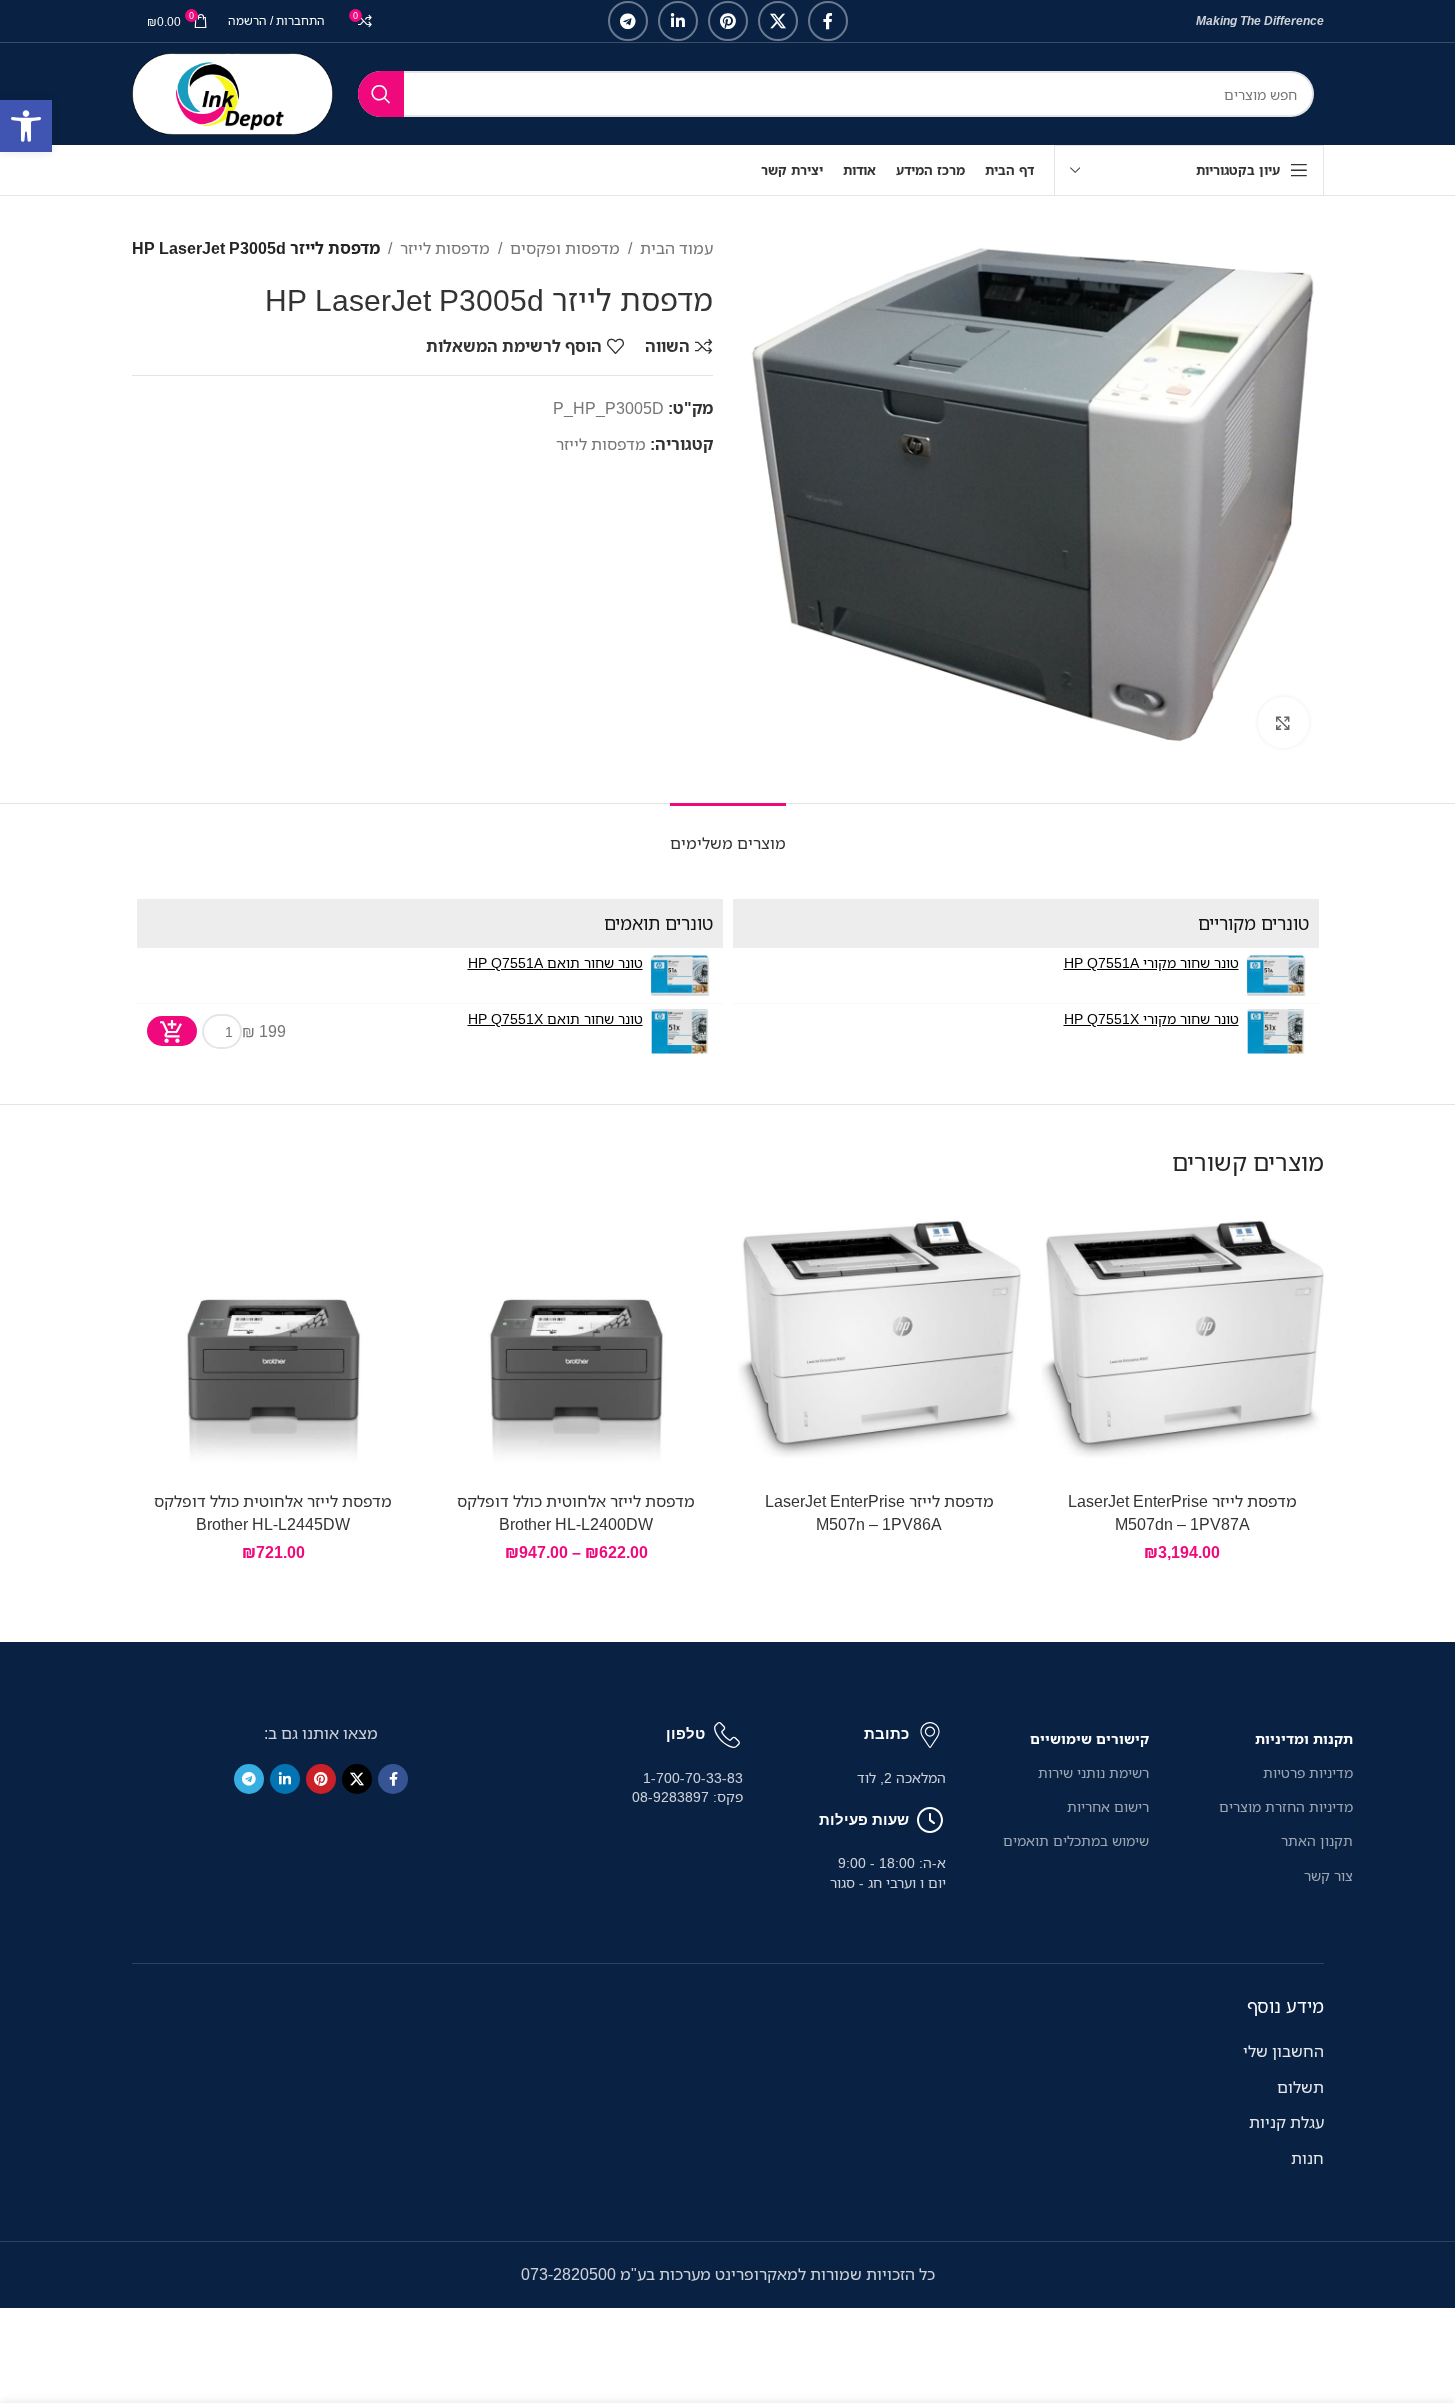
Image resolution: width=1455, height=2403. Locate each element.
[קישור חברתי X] (778, 21)
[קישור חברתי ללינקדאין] (678, 21)
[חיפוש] (381, 94)
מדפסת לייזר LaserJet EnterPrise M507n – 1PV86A (879, 1512)
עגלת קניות (1286, 2122)
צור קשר (1328, 1875)
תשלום (1300, 2087)
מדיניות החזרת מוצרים (1285, 1806)
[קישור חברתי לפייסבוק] (828, 21)
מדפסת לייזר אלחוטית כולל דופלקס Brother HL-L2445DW (273, 1512)
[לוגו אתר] (232, 92)
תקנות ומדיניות (1303, 1738)
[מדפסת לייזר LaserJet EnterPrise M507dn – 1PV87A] (1182, 1339)
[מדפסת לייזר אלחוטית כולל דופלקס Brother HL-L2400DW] (576, 1339)
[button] (26, 126)
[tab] (728, 833)
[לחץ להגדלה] (1283, 722)
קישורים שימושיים (1089, 1738)
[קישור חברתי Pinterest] (728, 21)
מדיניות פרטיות (1307, 1772)
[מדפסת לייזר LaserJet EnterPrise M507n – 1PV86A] (879, 1339)
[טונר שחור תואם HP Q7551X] (680, 1031)
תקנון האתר (1316, 1840)
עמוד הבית (676, 248)
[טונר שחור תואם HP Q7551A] (680, 975)
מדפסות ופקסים (565, 248)
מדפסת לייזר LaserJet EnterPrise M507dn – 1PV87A (1182, 1512)
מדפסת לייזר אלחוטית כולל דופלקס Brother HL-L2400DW (576, 1512)
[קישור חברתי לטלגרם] (628, 21)
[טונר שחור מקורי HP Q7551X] (1276, 1031)
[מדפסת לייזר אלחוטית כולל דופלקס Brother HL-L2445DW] (273, 1339)
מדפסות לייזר (445, 248)
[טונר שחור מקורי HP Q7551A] (1276, 975)
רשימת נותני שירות (1093, 1772)
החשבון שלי (1283, 2051)
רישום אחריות (1108, 1806)
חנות (1307, 2158)
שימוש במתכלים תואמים (1076, 1840)
